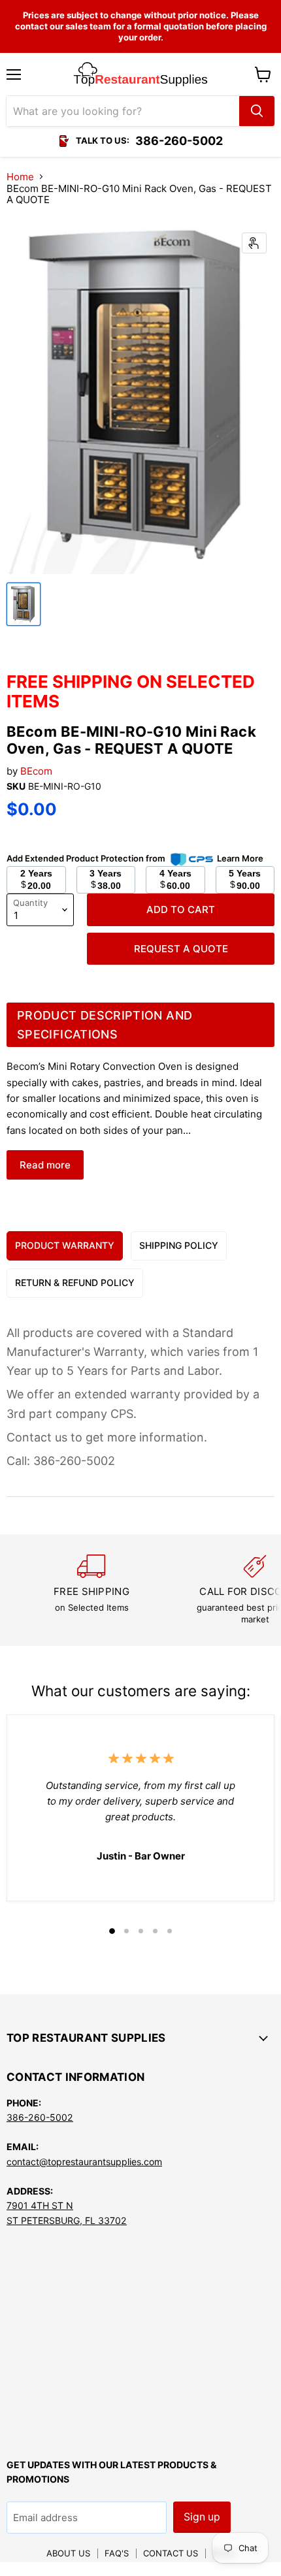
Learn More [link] (240, 858)
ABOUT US (68, 2553)
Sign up (202, 2517)
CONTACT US (171, 2553)
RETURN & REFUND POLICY (75, 1282)
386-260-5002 (40, 2117)
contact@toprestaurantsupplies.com (84, 2162)
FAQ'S (117, 2553)
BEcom (36, 771)
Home (20, 177)
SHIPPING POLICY (179, 1245)
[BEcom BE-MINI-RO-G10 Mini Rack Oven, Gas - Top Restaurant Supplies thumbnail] (24, 604)
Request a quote (181, 949)
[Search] (257, 111)
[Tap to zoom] (254, 243)
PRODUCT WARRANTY (65, 1245)
